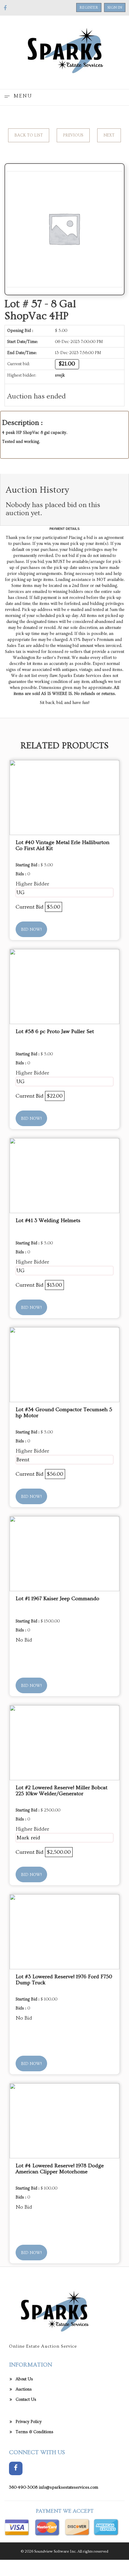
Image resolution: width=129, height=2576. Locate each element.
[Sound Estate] (64, 51)
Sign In (115, 8)
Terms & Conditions (34, 2432)
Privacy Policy (29, 2422)
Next (109, 135)
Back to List (29, 135)
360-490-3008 (23, 2487)
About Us (24, 2379)
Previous (73, 135)
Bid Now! (31, 930)
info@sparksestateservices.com (68, 2487)
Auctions (24, 2389)
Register (89, 8)
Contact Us (26, 2400)
